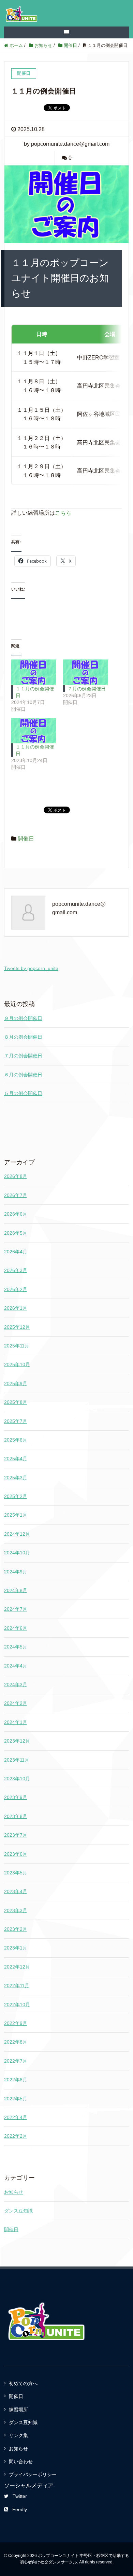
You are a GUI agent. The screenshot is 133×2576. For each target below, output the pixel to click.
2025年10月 (17, 1364)
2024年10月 (17, 1553)
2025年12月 (17, 1327)
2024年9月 (16, 1572)
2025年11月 (17, 1346)
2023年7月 (16, 1835)
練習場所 (18, 2410)
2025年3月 (16, 1478)
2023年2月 (16, 1929)
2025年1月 (16, 1515)
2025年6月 (16, 1440)
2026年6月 (16, 1214)
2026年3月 (16, 1270)
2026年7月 (16, 1195)
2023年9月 (16, 1797)
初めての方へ (23, 2383)
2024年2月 (16, 1703)
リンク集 (18, 2435)
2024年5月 (16, 1647)
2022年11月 (17, 1986)
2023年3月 (16, 1910)
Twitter (20, 2496)
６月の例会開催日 (23, 1075)
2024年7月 (16, 1609)
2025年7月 (16, 1421)
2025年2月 (16, 1496)
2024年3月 (16, 1684)
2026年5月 (16, 1233)
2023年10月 (17, 1779)
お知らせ (14, 2192)
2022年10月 (17, 2005)
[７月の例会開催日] (86, 672)
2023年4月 (16, 1891)
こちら (63, 513)
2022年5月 (16, 2099)
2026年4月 (16, 1252)
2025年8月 (16, 1402)
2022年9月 (16, 2023)
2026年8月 (16, 1176)
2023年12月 (17, 1741)
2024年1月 (16, 1722)
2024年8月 (16, 1590)
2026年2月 (16, 1289)
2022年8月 (16, 2042)
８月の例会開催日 (23, 1037)
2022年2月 (16, 2136)
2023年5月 (16, 1873)
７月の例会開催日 (87, 689)
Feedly (20, 2509)
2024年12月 (17, 1534)
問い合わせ (21, 2462)
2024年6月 (16, 1628)
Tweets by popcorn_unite (31, 968)
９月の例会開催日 (23, 1018)
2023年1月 (16, 1948)
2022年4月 (16, 2117)
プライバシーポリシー (33, 2474)
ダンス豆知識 (18, 2211)
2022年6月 (16, 2080)
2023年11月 (17, 1760)
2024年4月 (16, 1666)
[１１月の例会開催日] (34, 672)
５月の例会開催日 (23, 1093)
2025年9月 (16, 1383)
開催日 (26, 839)
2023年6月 (16, 1854)
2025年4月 (16, 1459)
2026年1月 (16, 1308)
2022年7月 (16, 2061)
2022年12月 (17, 1967)
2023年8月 (16, 1816)
